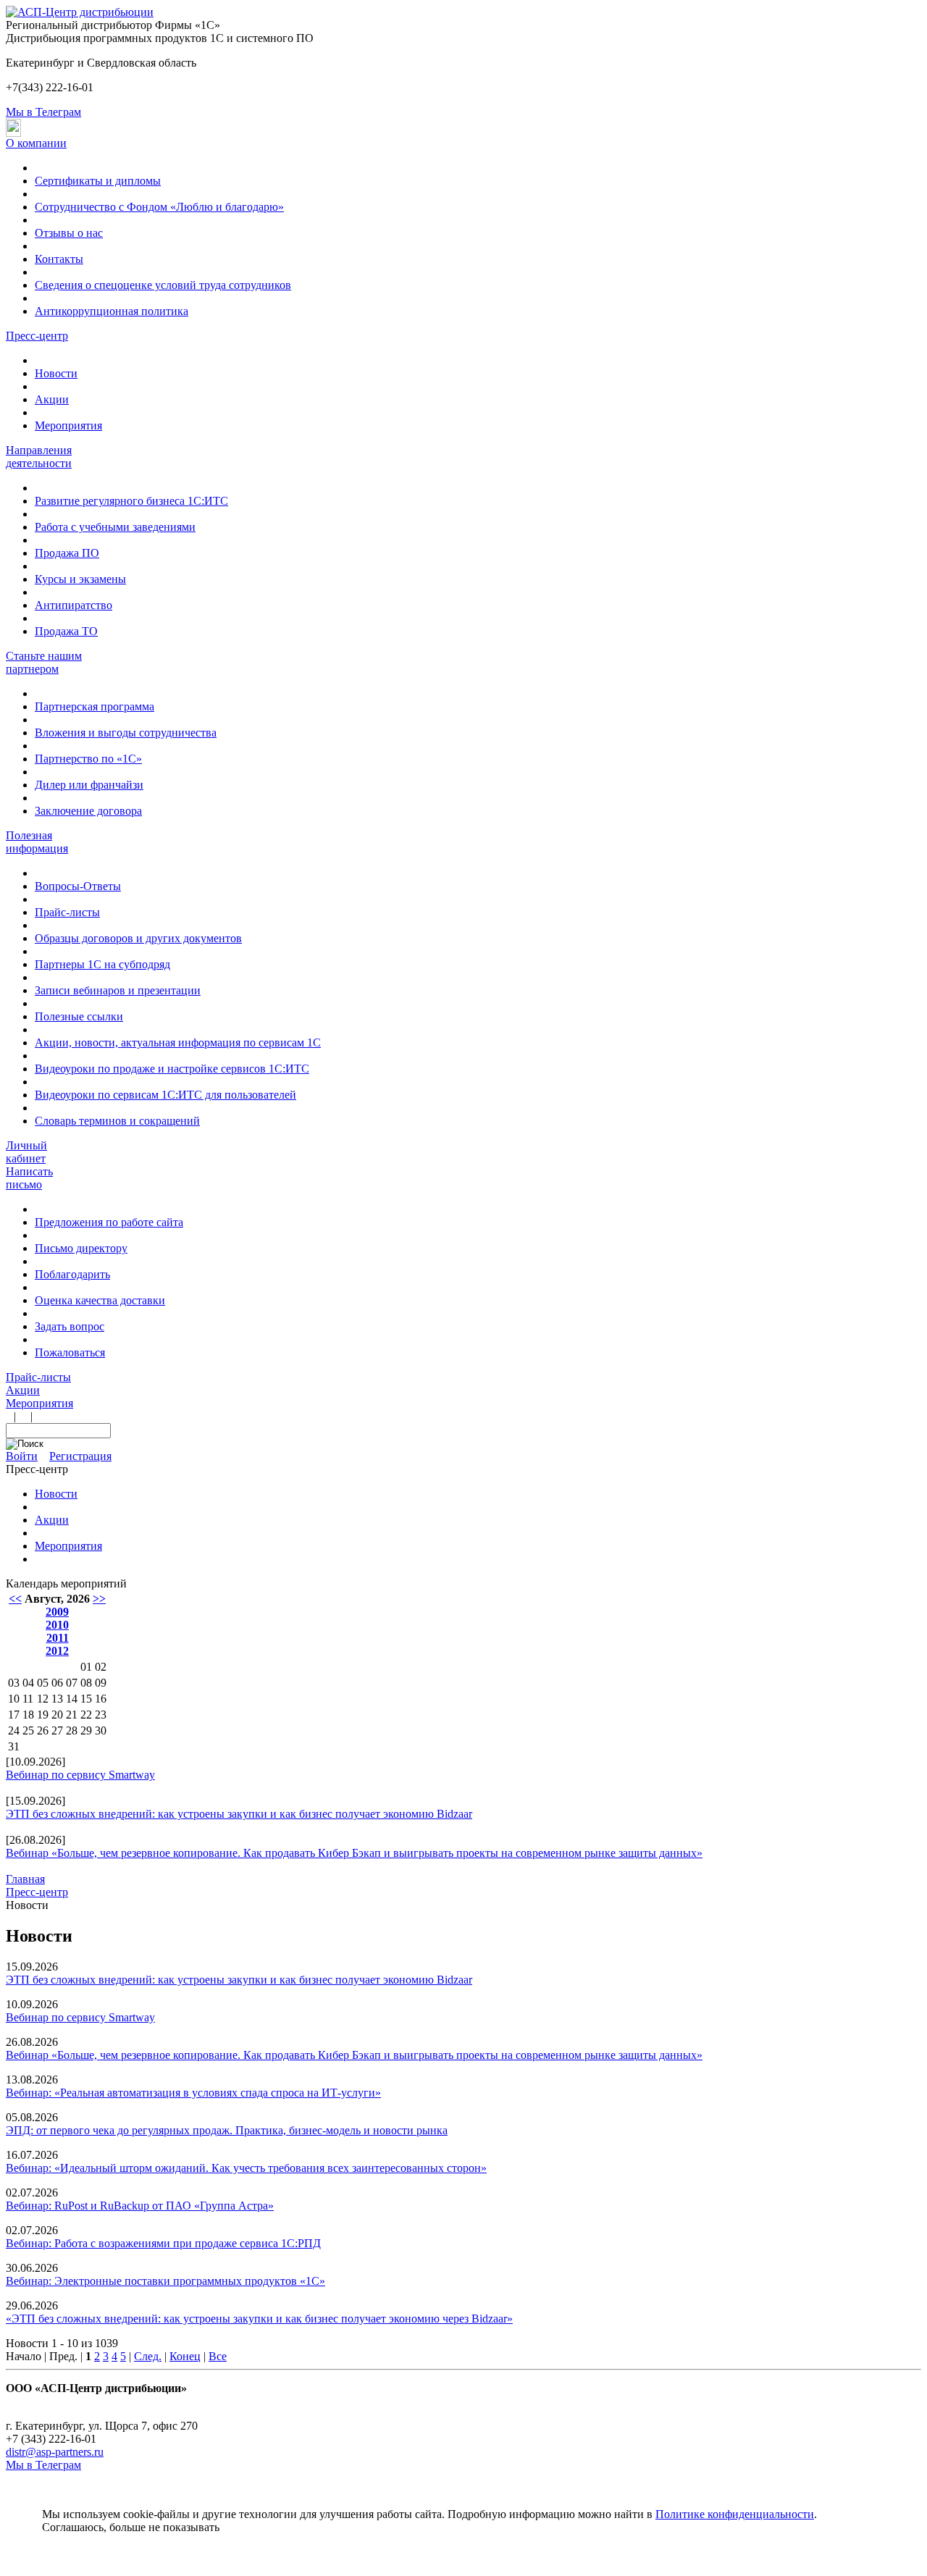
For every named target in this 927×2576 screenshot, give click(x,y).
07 (72, 1683)
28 (72, 1730)
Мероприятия (68, 425)
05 (43, 1683)
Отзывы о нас (69, 233)
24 (14, 1730)
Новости (56, 373)
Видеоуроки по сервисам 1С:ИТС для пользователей (165, 1095)
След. (148, 2356)
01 (86, 1667)
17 (14, 1715)
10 (14, 1699)
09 (101, 1683)
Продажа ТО (66, 631)
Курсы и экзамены (80, 579)
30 (101, 1730)
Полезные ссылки (79, 1016)
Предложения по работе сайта (109, 1222)
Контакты (59, 259)
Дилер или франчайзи (89, 785)
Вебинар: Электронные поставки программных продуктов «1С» (165, 2281)
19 (43, 1715)
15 (86, 1699)
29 (86, 1730)
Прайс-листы (67, 912)
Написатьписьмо (29, 1178)
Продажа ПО (67, 553)
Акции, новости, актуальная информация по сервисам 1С (178, 1042)
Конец (185, 2356)
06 (57, 1683)
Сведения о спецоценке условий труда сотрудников (163, 285)
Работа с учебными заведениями (115, 527)
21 (72, 1715)
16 (101, 1699)
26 (43, 1730)
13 (57, 1699)
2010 (57, 1625)
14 (72, 1699)
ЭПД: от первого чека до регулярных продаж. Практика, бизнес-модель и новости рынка (227, 2130)
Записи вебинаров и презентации (118, 990)
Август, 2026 (57, 1599)
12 (43, 1699)
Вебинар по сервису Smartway (80, 1775)
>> (99, 1599)
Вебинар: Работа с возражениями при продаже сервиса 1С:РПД (163, 2243)
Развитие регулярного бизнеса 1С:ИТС (131, 501)
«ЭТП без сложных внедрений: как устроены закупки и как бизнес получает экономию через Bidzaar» (259, 2319)
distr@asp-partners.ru (55, 2452)
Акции (52, 399)
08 (86, 1683)
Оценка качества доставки (100, 1300)
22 (86, 1715)
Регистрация (80, 1456)
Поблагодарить (72, 1274)
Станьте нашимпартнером (44, 662)
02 (101, 1667)
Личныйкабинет (26, 1152)
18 (28, 1715)
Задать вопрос (70, 1326)
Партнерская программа (95, 706)
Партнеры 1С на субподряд (102, 964)
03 (14, 1683)
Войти (22, 1456)
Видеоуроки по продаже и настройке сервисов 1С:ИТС (172, 1069)
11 (28, 1699)
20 (57, 1715)
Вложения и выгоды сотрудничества (126, 733)
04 (28, 1683)
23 (101, 1715)
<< (15, 1599)
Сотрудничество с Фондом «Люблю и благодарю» (159, 207)
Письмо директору (81, 1248)
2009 (57, 1612)
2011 (58, 1638)
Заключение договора (88, 811)
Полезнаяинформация (37, 842)
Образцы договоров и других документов (138, 938)
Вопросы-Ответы (78, 886)
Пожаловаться (70, 1352)
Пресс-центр (37, 336)
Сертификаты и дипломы (98, 181)
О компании (36, 143)
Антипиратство (74, 605)
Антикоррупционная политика (112, 311)
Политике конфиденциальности (735, 2514)
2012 (57, 1651)
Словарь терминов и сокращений (117, 1121)
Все (218, 2356)
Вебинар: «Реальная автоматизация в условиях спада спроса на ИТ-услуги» (193, 2093)
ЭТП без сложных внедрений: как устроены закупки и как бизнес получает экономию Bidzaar (239, 1814)
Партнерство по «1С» (88, 759)
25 (28, 1730)
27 (57, 1730)
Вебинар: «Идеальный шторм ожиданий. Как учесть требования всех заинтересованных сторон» (246, 2168)
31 (14, 1746)
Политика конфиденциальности (85, 2401)
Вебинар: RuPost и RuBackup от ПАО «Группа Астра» (140, 2206)
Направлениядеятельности (39, 457)
